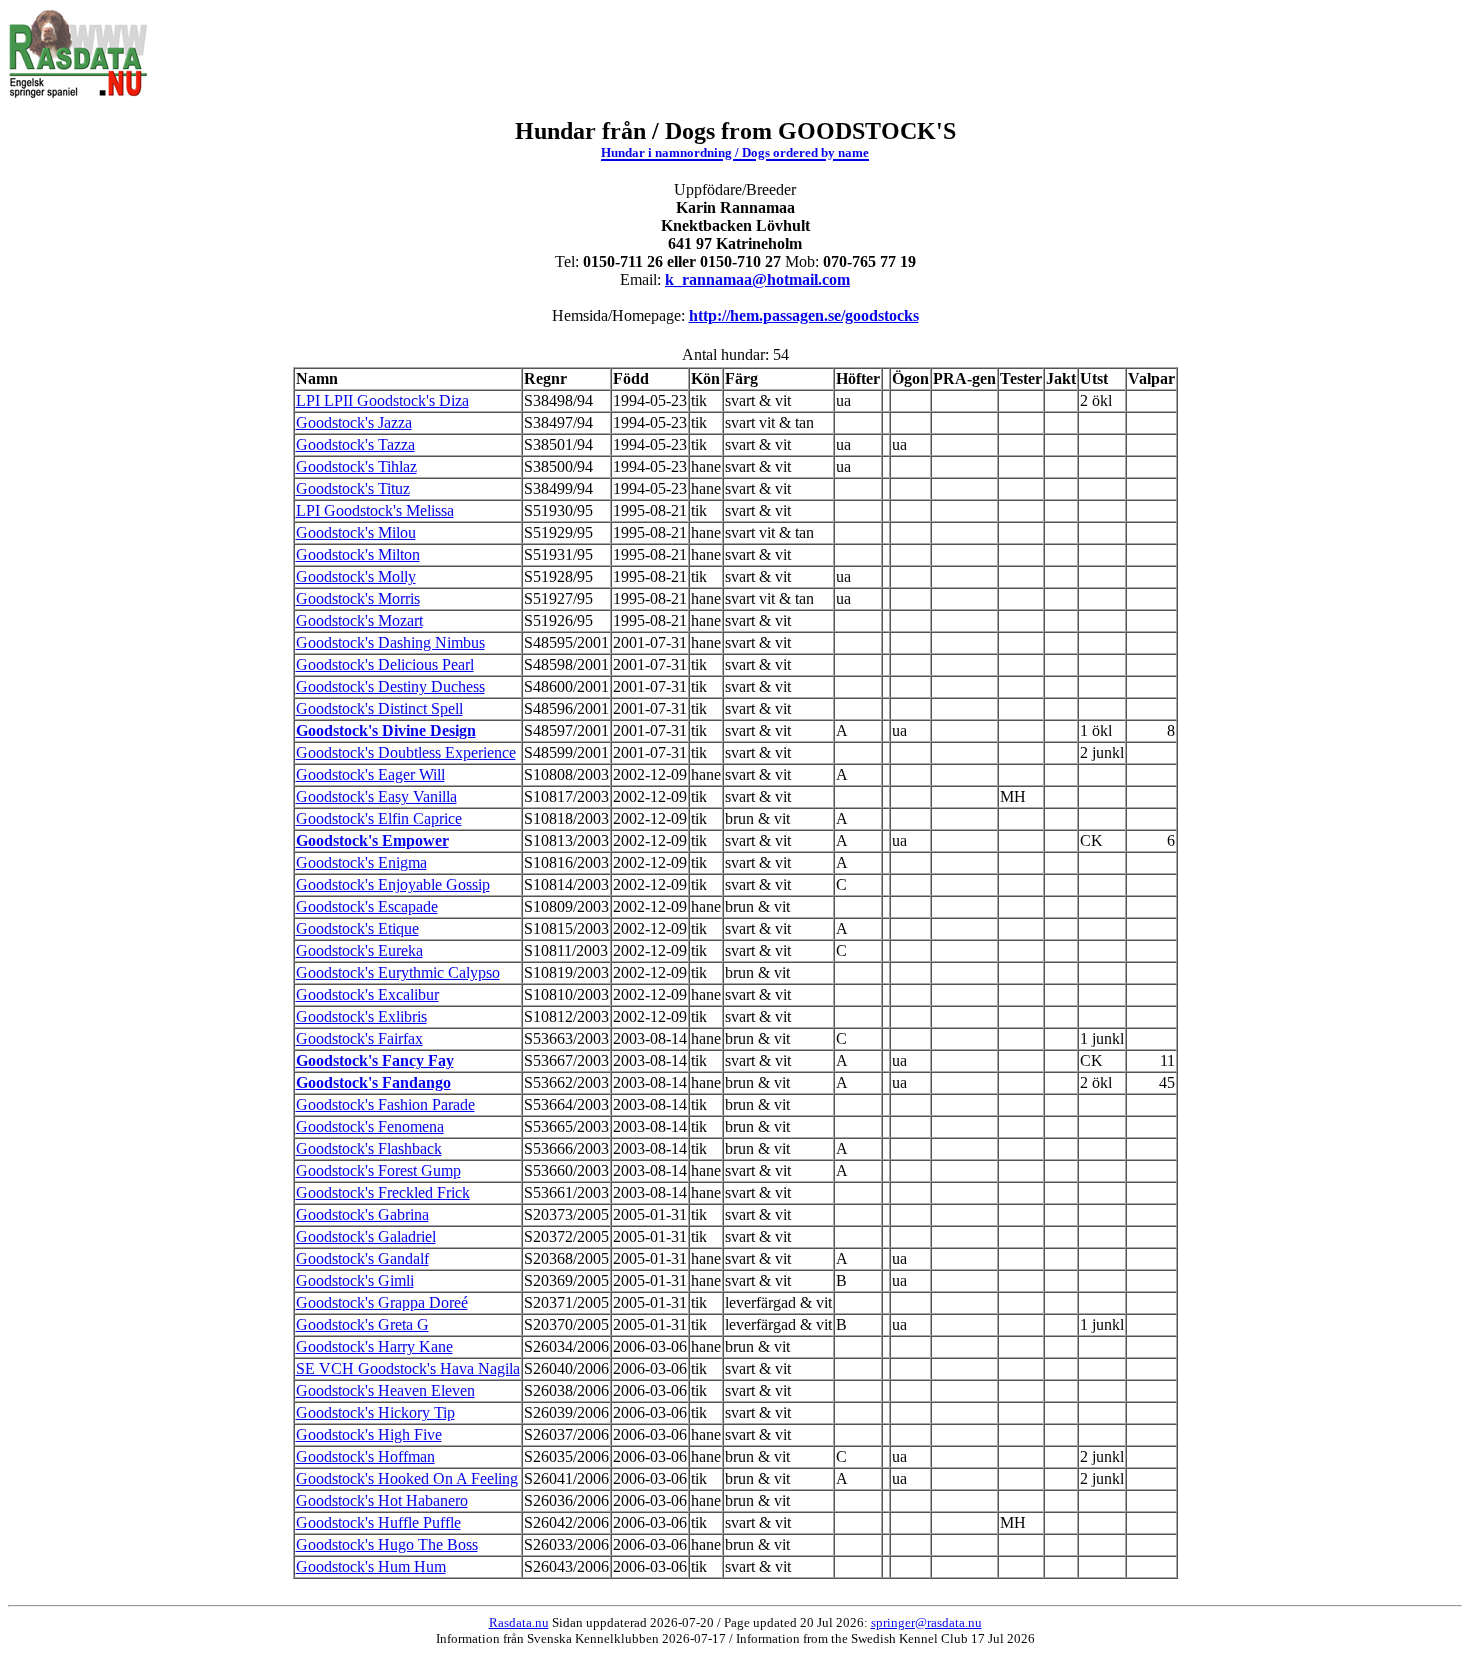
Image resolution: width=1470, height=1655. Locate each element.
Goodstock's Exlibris (361, 1016)
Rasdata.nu (519, 1622)
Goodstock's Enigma (361, 862)
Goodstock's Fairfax (359, 1038)
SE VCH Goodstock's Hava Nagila (408, 1368)
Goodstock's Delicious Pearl (385, 664)
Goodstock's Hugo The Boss (387, 1544)
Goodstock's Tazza (355, 444)
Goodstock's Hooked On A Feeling (407, 1478)
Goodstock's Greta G (362, 1324)
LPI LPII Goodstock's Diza (382, 400)
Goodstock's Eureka (359, 950)
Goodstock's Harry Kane (374, 1346)
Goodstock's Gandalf (362, 1258)
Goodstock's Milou (356, 532)
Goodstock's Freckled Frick (383, 1192)
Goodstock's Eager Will (370, 774)
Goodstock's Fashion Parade (385, 1104)
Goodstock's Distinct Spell (379, 708)
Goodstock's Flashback (369, 1148)
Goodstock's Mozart (359, 620)
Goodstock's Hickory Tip (375, 1412)
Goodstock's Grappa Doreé (382, 1302)
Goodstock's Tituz (353, 488)
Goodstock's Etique (357, 928)
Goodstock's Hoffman (365, 1456)
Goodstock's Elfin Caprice (379, 818)
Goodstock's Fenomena (370, 1126)
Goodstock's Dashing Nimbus (390, 642)
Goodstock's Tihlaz (356, 466)
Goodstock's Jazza (354, 422)
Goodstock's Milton (358, 554)
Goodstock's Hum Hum (371, 1566)
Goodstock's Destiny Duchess (390, 686)
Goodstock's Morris (358, 598)
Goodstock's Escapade (367, 906)
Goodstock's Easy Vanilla (376, 796)
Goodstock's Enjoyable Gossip (393, 884)
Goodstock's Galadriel (366, 1236)
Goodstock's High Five (369, 1434)
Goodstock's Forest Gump (378, 1170)
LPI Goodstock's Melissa (375, 510)
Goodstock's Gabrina (362, 1214)
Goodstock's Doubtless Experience (406, 752)
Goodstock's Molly (356, 576)
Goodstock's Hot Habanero (382, 1500)
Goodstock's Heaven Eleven (385, 1390)
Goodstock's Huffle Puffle (378, 1522)
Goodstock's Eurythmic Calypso (398, 972)
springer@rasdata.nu (926, 1622)
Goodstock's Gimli (355, 1280)
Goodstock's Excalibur (367, 994)
